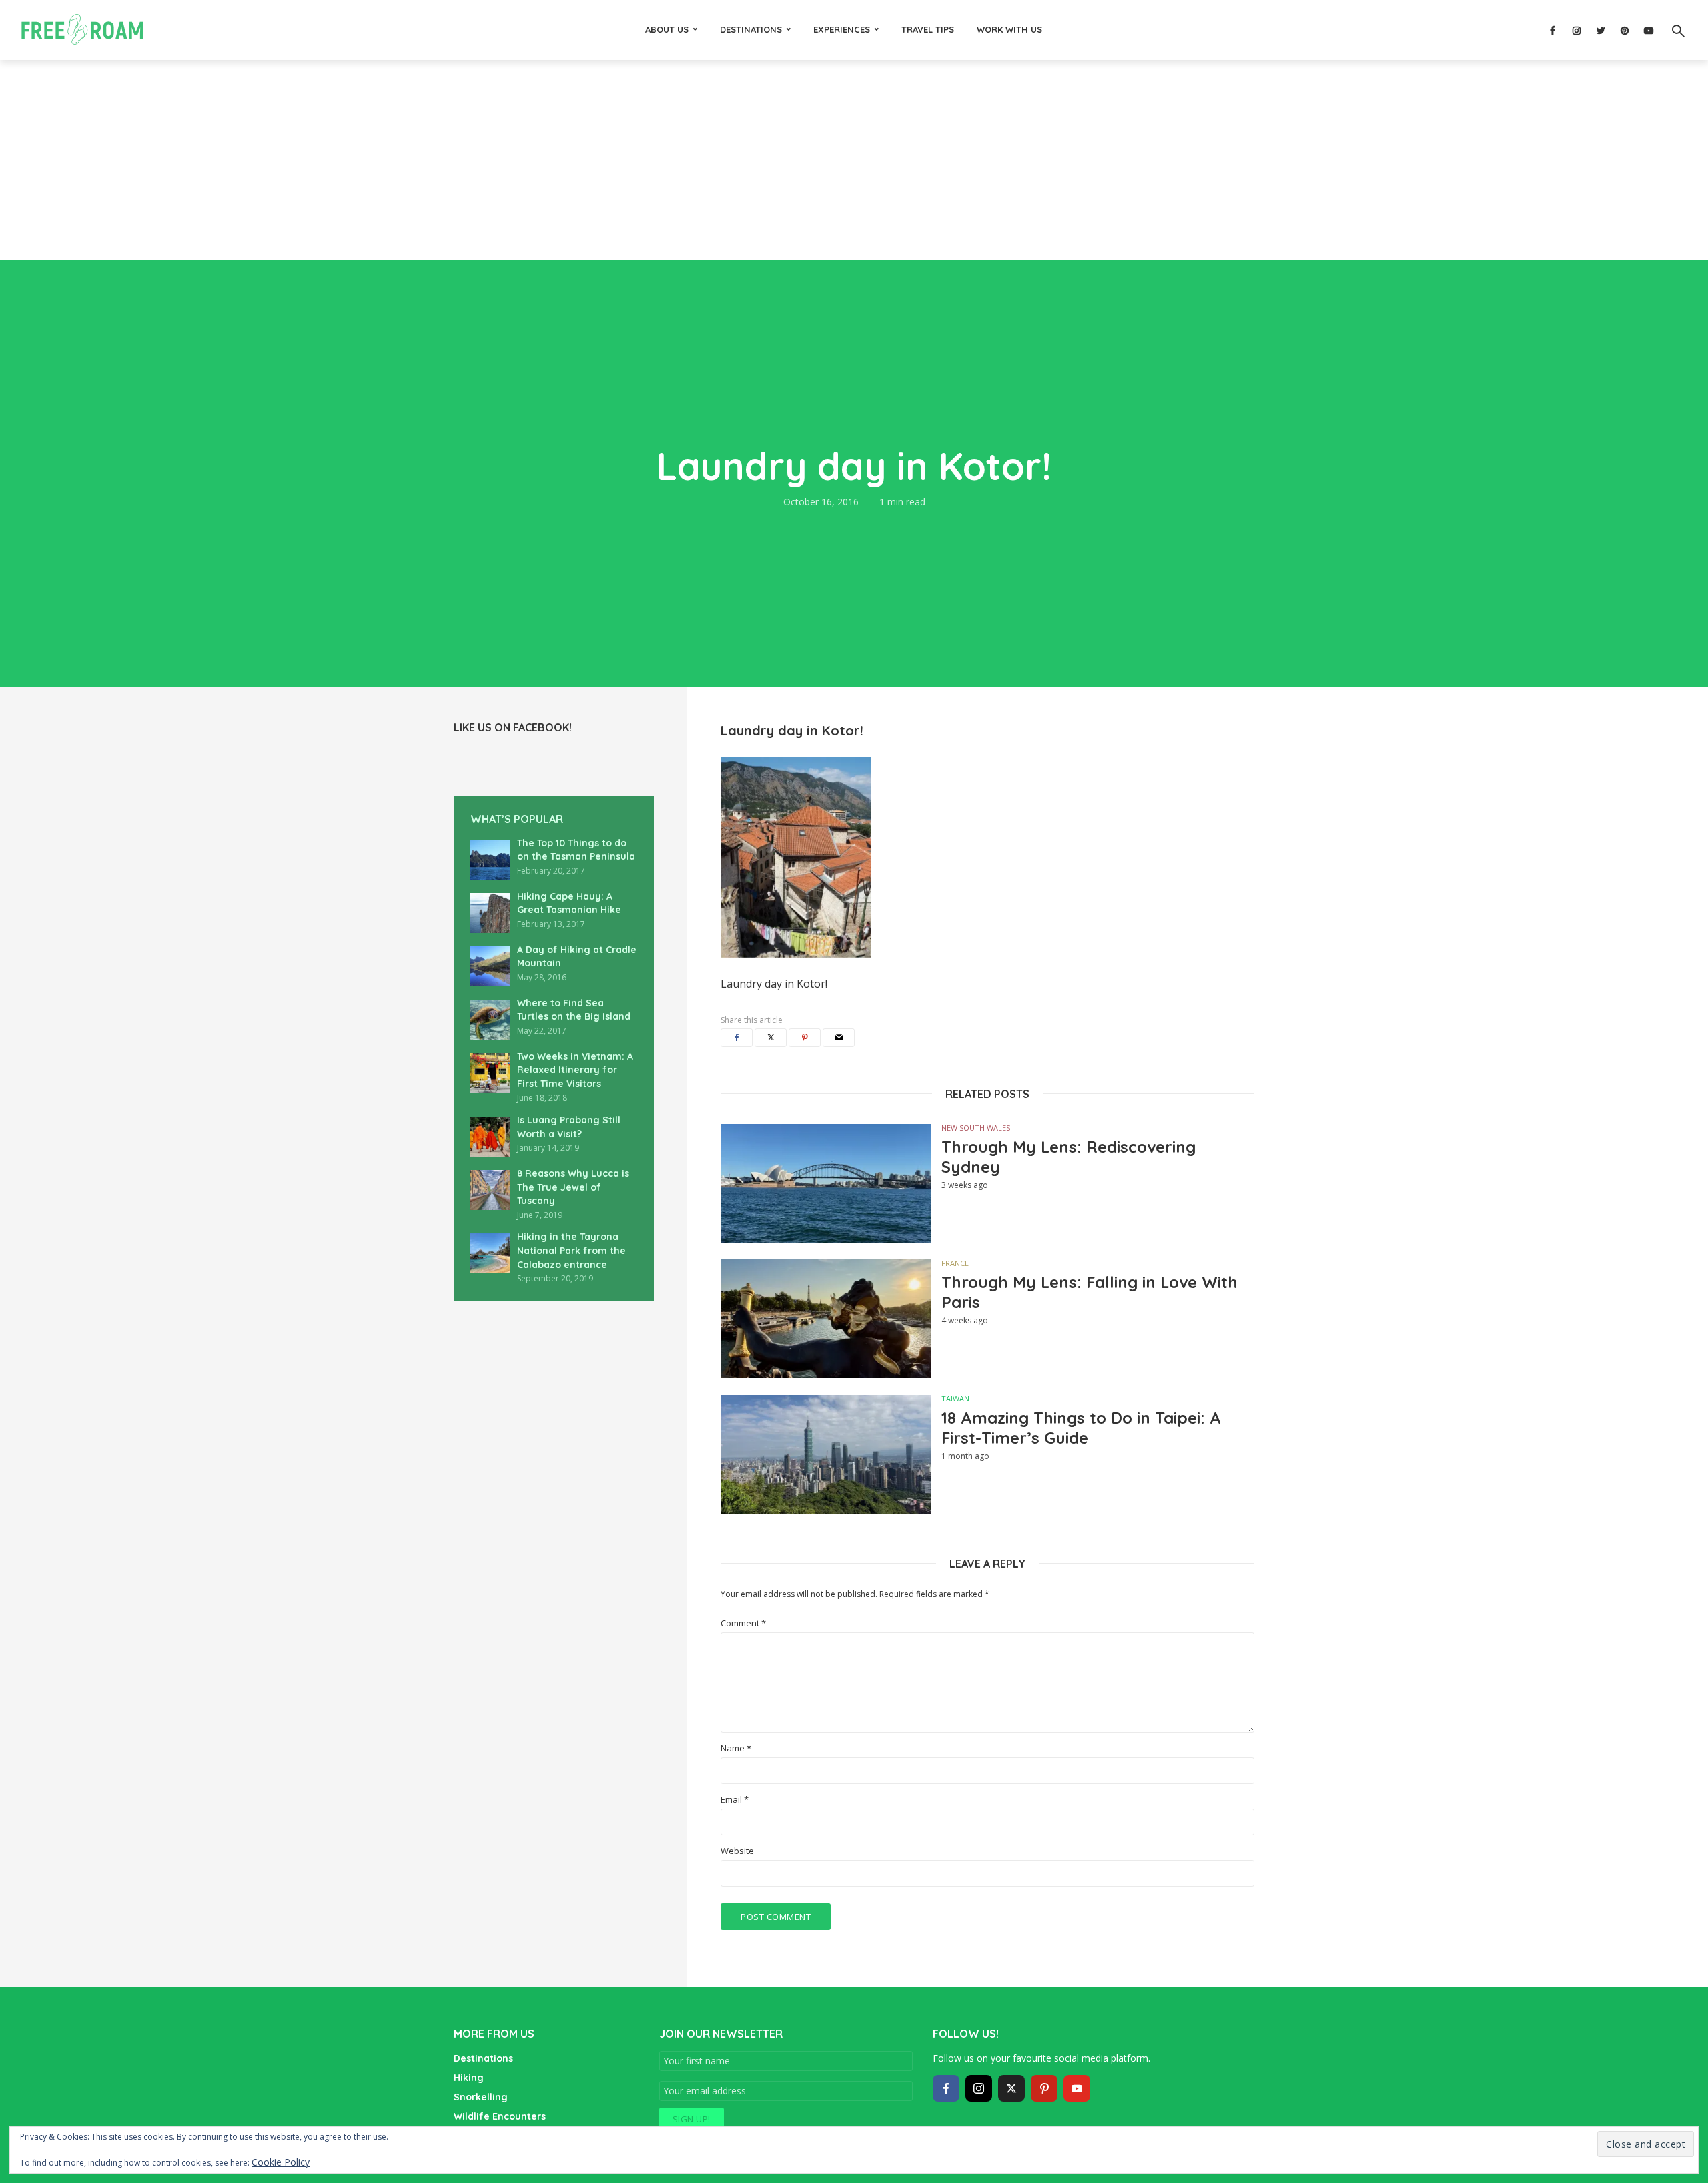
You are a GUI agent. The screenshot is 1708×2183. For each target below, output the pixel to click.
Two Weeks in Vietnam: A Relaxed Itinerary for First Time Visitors (575, 1070)
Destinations (751, 29)
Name (736, 1748)
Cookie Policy (281, 2162)
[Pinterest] (1044, 2088)
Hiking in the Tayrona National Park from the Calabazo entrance (571, 1250)
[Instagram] (979, 2088)
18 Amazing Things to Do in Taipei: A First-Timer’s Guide (1081, 1428)
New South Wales (976, 1128)
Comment (743, 1623)
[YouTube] (1077, 2088)
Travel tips (928, 29)
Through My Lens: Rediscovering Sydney (1069, 1157)
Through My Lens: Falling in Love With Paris (1090, 1292)
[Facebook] (946, 2088)
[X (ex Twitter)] (1011, 2088)
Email (735, 1800)
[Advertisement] (854, 160)
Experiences (842, 29)
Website (737, 1851)
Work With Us (1009, 29)
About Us (667, 29)
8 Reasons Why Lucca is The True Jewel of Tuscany (573, 1187)
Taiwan (955, 1398)
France (955, 1263)
